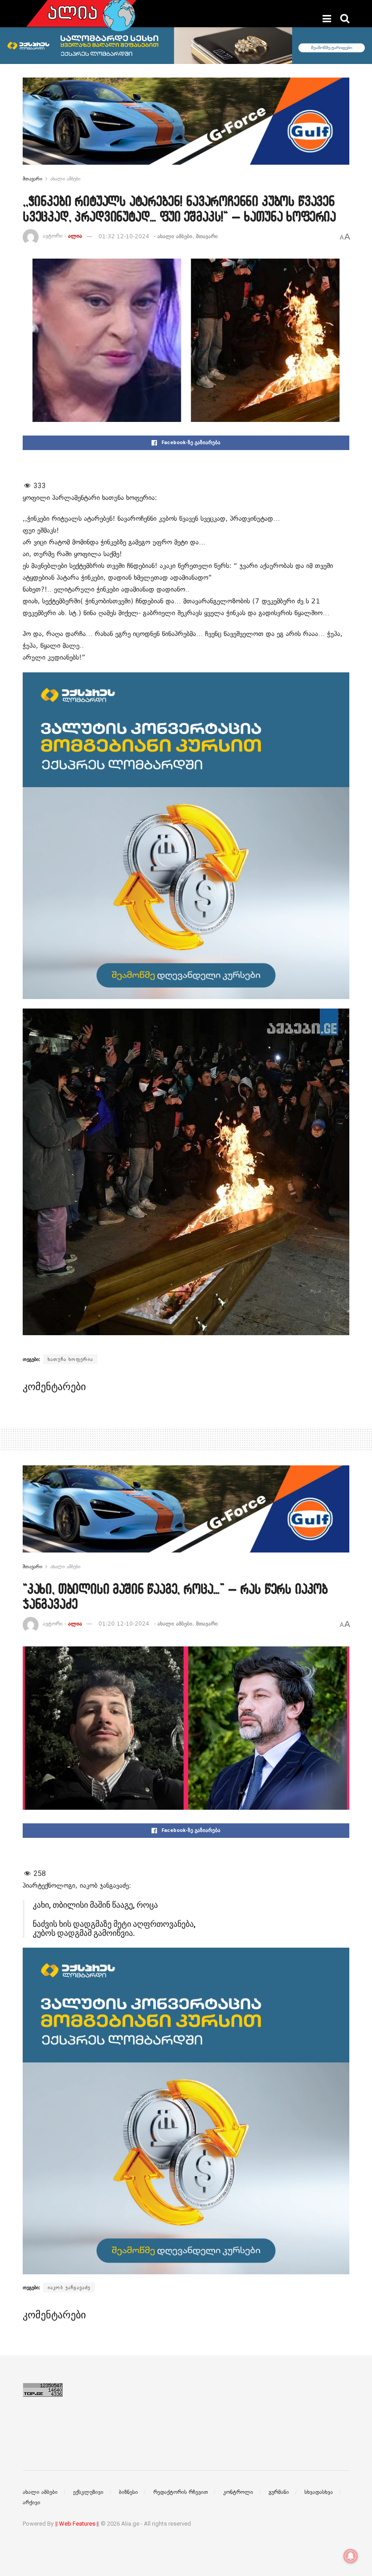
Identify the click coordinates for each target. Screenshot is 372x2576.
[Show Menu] (327, 19)
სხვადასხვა (319, 2492)
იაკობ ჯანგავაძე (69, 2287)
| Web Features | (77, 2524)
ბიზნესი (128, 2492)
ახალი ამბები (65, 179)
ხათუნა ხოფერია (70, 1359)
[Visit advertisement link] (186, 128)
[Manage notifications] (351, 2556)
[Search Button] (345, 19)
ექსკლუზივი (88, 2492)
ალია (75, 236)
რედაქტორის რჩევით (181, 2492)
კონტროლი (238, 2492)
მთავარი (32, 179)
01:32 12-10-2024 (124, 236)
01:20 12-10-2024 (124, 1624)
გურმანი (279, 2492)
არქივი (32, 2503)
